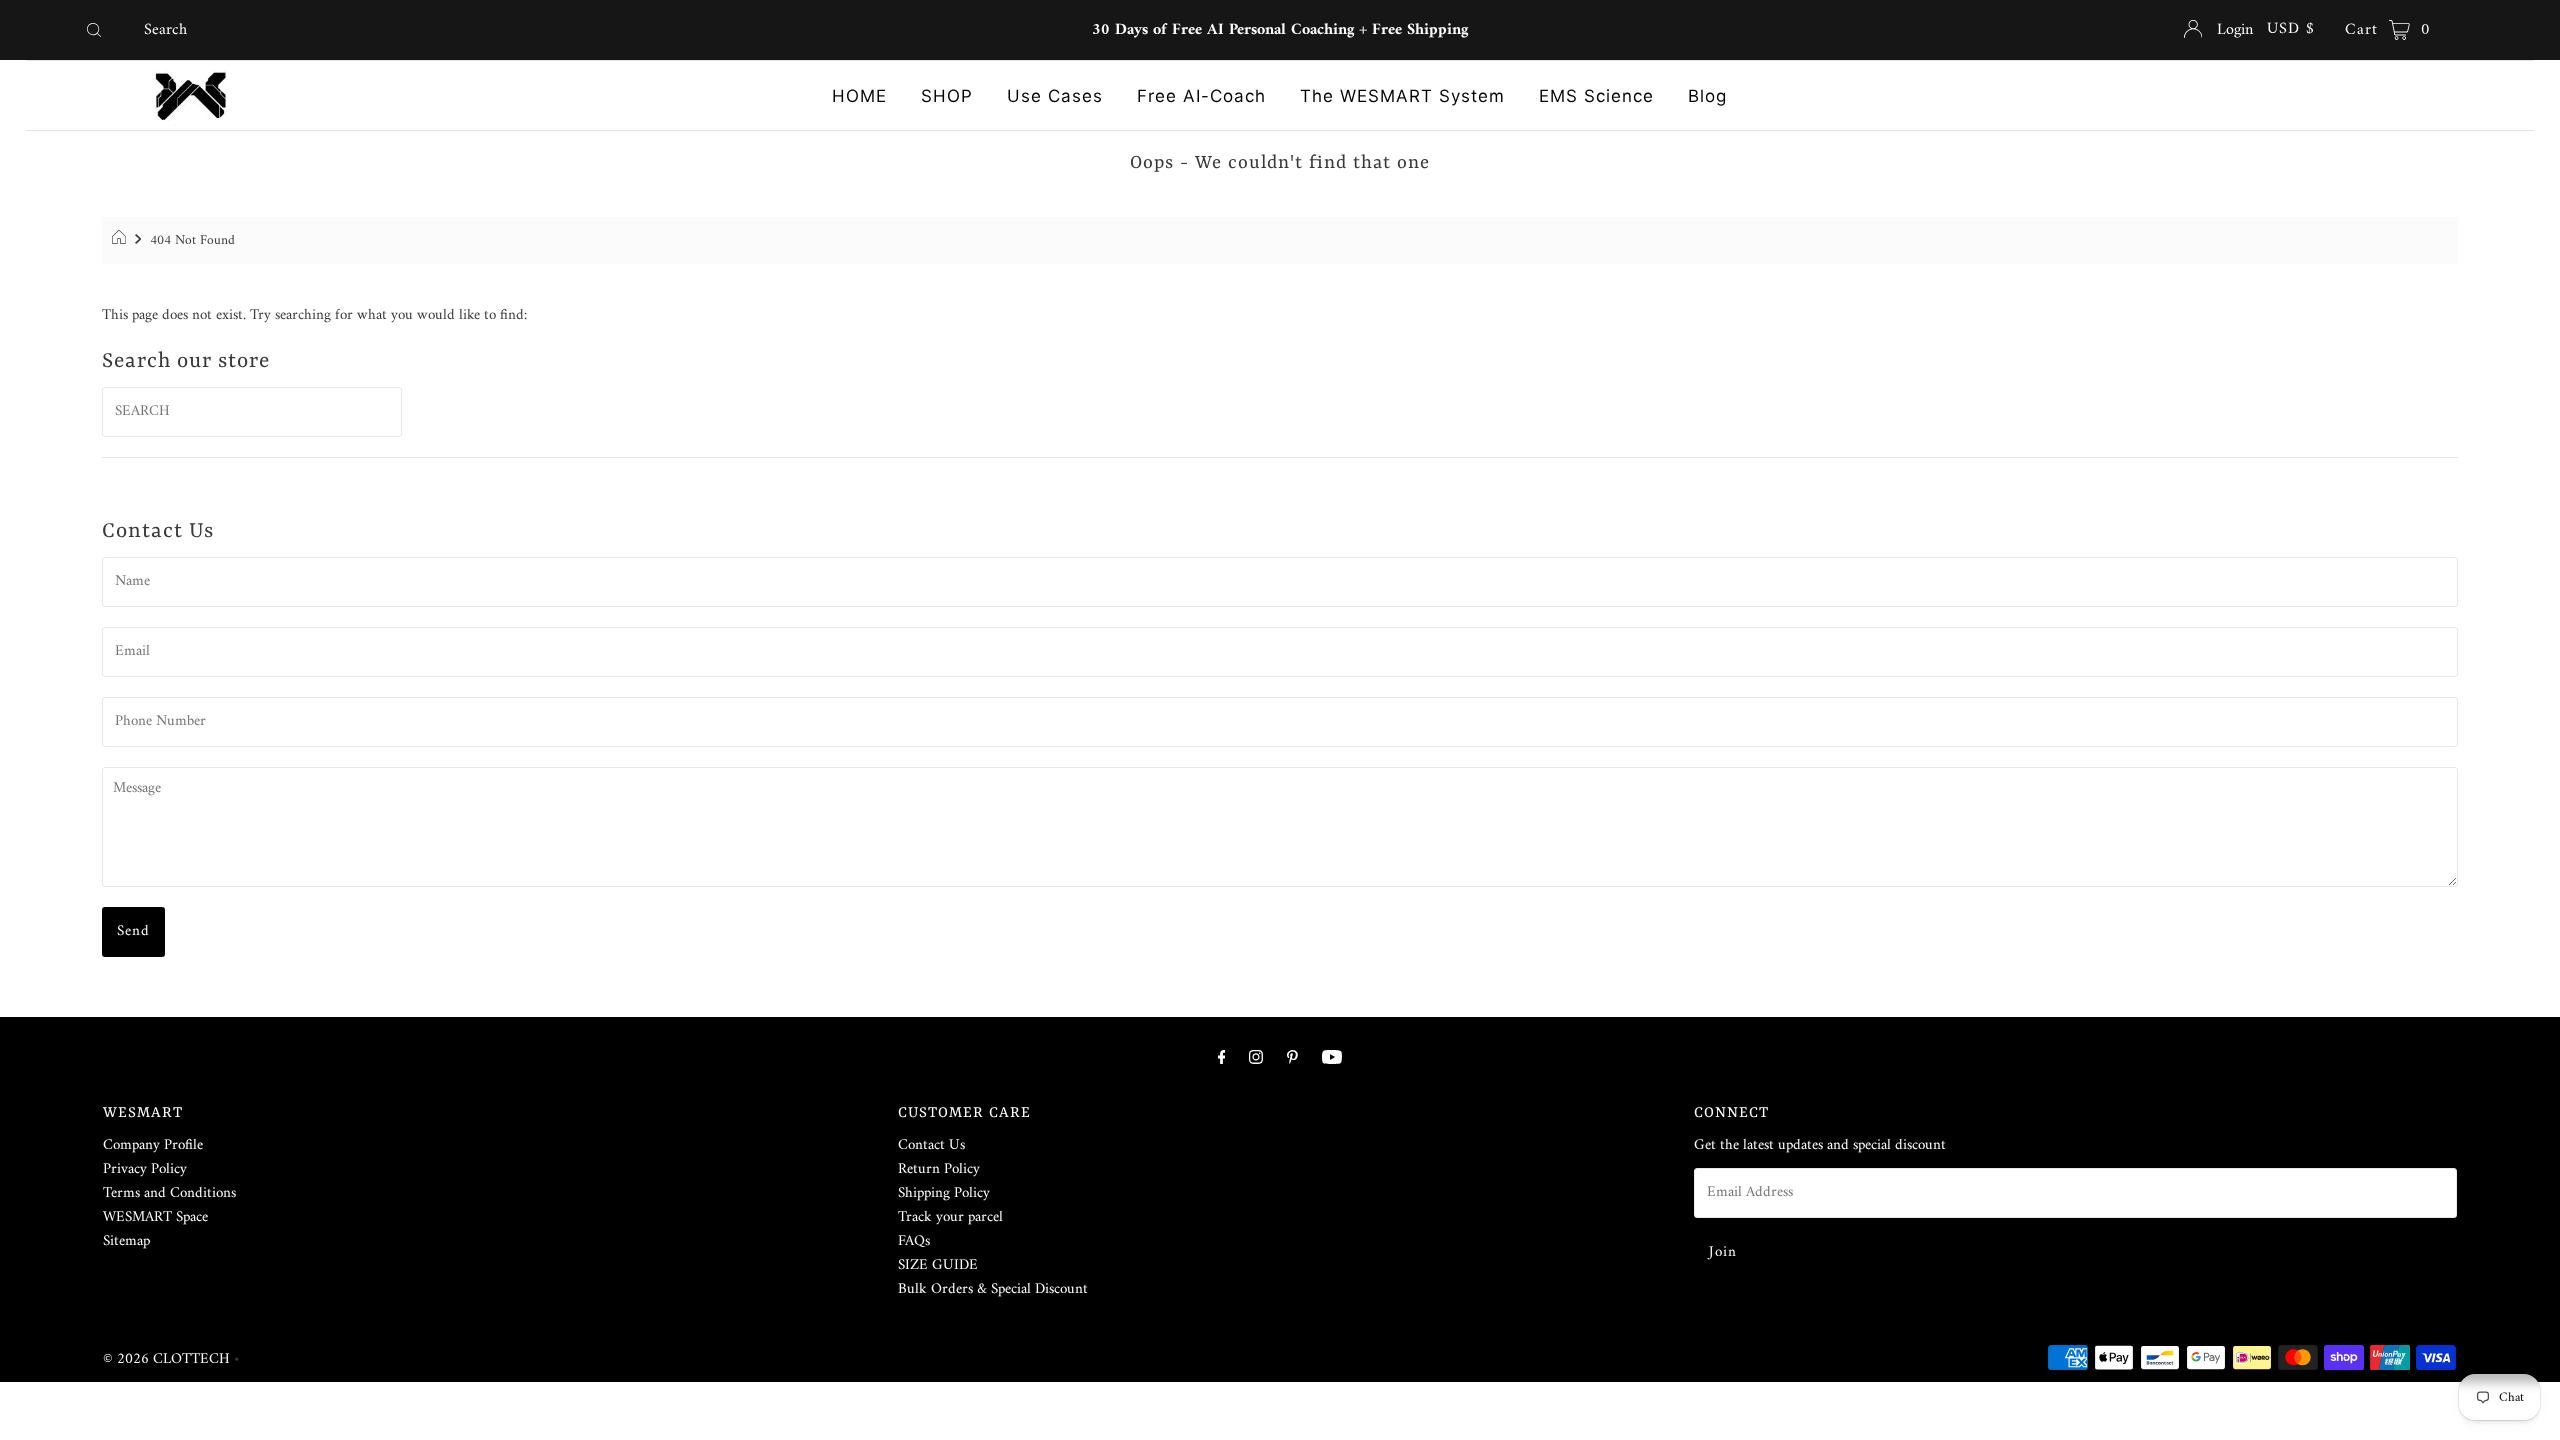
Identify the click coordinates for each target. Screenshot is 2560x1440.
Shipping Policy (944, 1193)
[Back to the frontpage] (121, 241)
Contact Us (931, 1145)
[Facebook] (1222, 1059)
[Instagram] (1256, 1059)
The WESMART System (1402, 96)
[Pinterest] (1292, 1059)
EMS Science (1596, 96)
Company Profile (153, 1145)
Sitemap (126, 1241)
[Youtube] (1332, 1059)
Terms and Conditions (169, 1193)
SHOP (947, 96)
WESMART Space (155, 1217)
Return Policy (939, 1169)
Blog (1707, 96)
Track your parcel (950, 1217)
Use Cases (1055, 96)
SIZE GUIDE (938, 1265)
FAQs (914, 1241)
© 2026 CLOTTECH (166, 1359)
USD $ (2291, 29)
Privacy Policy (145, 1169)
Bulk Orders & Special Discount (993, 1289)
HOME (859, 96)
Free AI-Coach (1201, 96)
